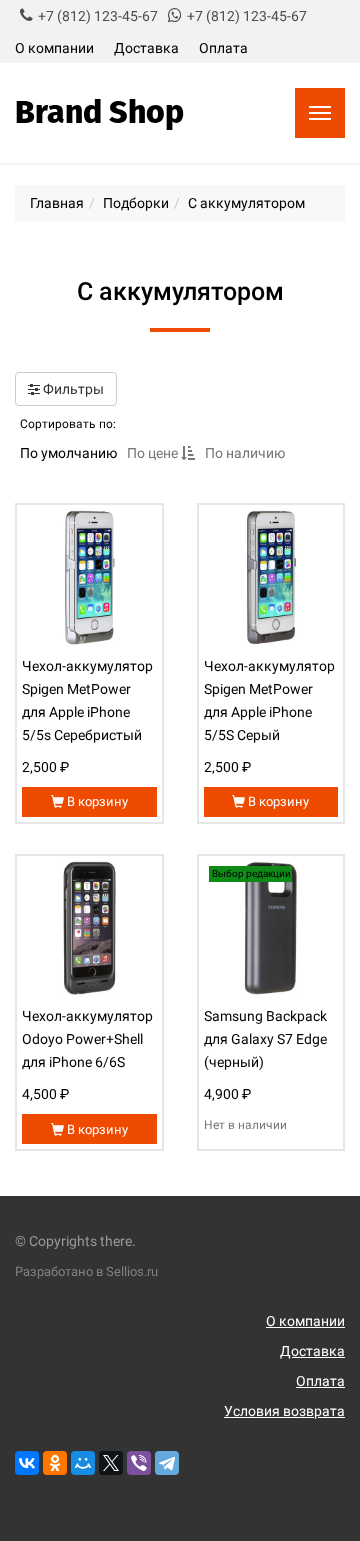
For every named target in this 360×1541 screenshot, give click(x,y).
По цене (154, 453)
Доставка (146, 48)
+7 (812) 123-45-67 (98, 16)
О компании (54, 48)
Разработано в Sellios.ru (86, 1271)
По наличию (245, 453)
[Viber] (139, 1463)
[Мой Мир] (83, 1463)
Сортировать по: (68, 424)
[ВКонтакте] (27, 1463)
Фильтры (72, 389)
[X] (111, 1463)
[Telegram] (167, 1463)
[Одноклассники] (55, 1463)
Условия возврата (284, 1411)
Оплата (223, 48)
